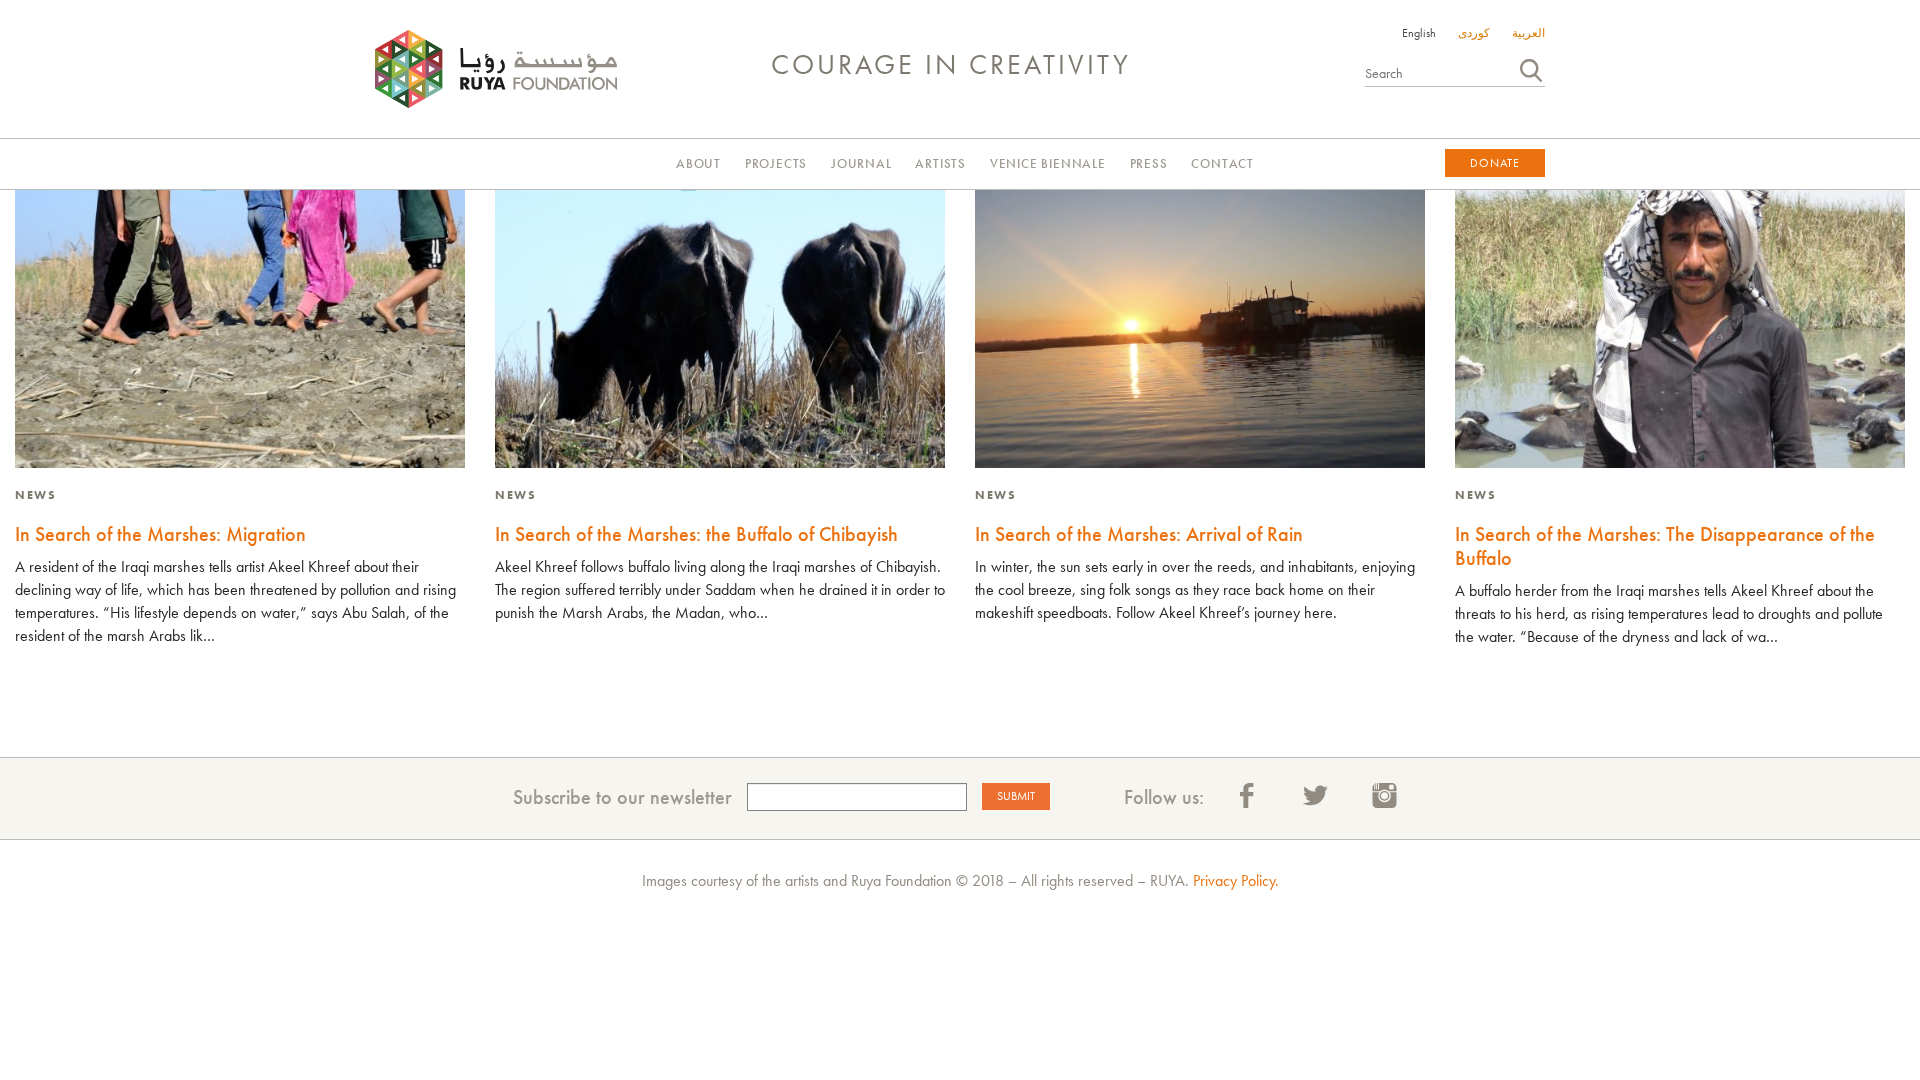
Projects (776, 163)
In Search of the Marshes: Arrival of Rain (1139, 534)
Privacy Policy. (1236, 880)
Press (1149, 163)
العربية (1528, 33)
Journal (861, 163)
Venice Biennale (1048, 163)
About (698, 163)
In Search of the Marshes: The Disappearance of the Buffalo (1665, 546)
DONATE (1495, 163)
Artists (940, 163)
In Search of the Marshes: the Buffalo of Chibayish (696, 534)
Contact (1222, 163)
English (1419, 33)
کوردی (1474, 33)
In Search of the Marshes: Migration (160, 534)
